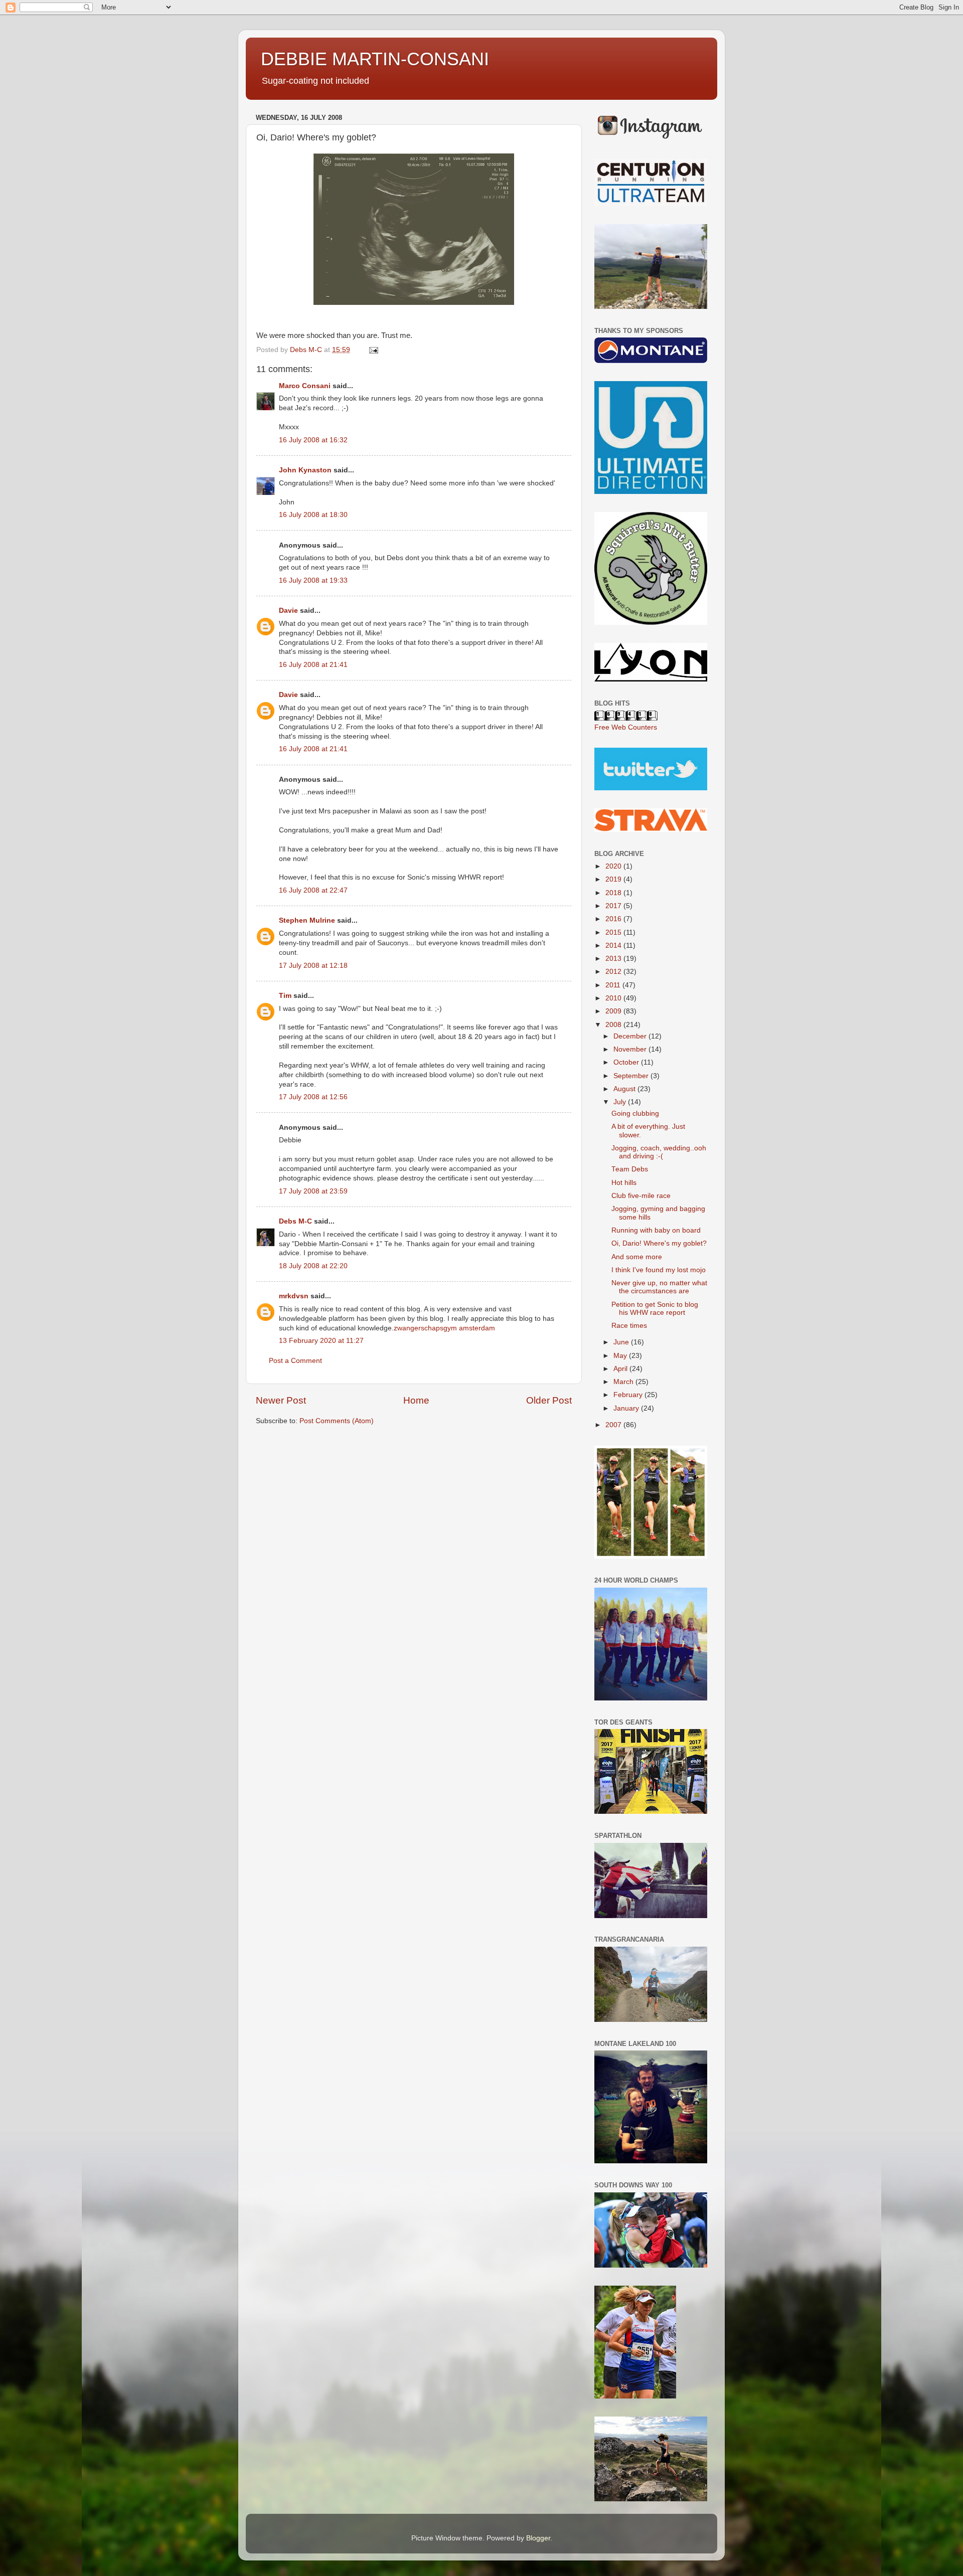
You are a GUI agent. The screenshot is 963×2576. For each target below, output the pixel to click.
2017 (614, 906)
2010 (614, 998)
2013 (614, 959)
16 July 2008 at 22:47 (313, 890)
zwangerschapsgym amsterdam (444, 1328)
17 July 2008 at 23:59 (313, 1191)
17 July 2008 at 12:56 (313, 1097)
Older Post (549, 1400)
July (621, 1102)
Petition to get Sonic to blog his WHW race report (655, 1309)
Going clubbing (635, 1113)
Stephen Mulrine (307, 920)
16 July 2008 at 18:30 (313, 515)
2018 (614, 893)
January (627, 1408)
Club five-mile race (641, 1196)
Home (416, 1400)
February (629, 1395)
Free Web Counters (626, 727)
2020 (614, 866)
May (621, 1356)
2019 (614, 879)
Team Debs (630, 1169)
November (631, 1049)
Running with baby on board (656, 1230)
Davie (288, 611)
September (632, 1076)
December (631, 1036)
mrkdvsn (294, 1296)
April (621, 1369)
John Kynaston (305, 470)
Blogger (538, 2538)
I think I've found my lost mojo (659, 1270)
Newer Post (281, 1400)
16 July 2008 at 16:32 (313, 440)
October (627, 1062)
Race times (629, 1326)
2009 (614, 1011)
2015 (614, 932)
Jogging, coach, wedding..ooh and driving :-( (659, 1152)
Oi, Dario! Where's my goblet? (659, 1243)
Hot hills (624, 1183)
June (622, 1342)
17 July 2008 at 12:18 (313, 966)
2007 (614, 1425)
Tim (285, 996)
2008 (614, 1025)
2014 (614, 946)
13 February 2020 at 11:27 (321, 1341)
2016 (614, 919)
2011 (614, 985)
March (624, 1382)
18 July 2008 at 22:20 (313, 1266)
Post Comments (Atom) (337, 1421)
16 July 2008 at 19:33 (313, 580)
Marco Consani (305, 386)
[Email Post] (373, 350)
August (625, 1089)
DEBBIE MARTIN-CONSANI (375, 59)
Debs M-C (295, 1221)
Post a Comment (295, 1361)
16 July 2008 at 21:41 (313, 665)
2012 (614, 972)
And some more (637, 1257)
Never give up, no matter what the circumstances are (659, 1287)
